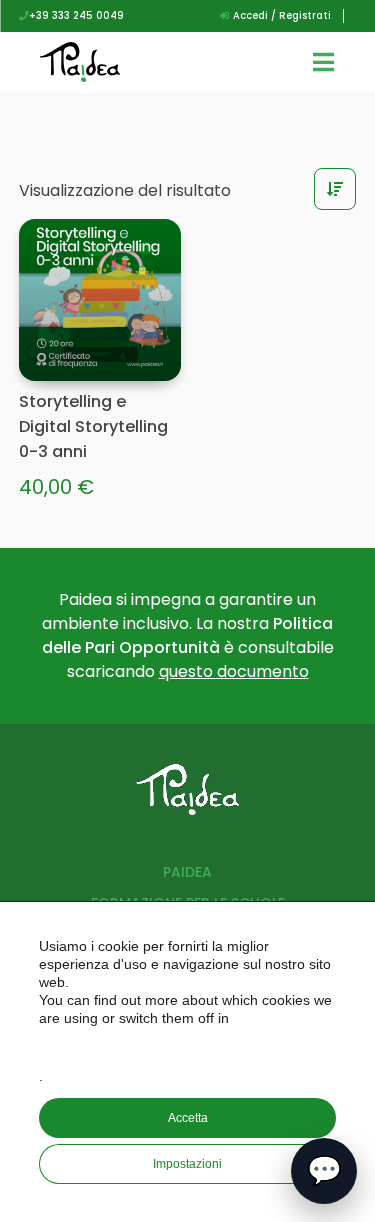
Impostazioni (187, 1164)
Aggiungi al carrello (141, 361)
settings (189, 1047)
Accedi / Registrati (280, 15)
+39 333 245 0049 (76, 15)
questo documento (234, 671)
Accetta (188, 1118)
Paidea (187, 872)
